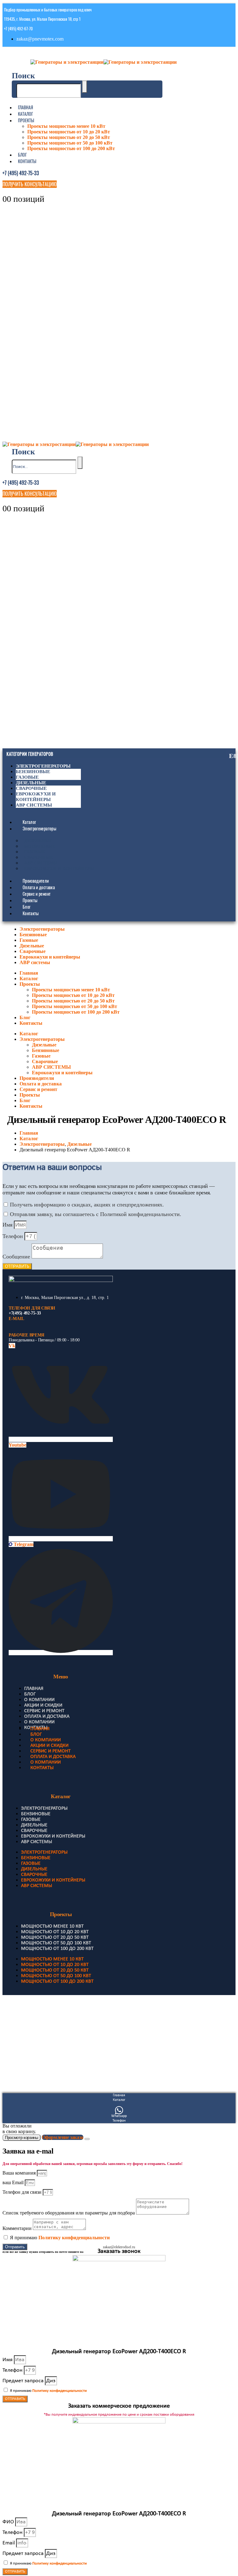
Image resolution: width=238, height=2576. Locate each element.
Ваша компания (20, 2173)
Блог (22, 155)
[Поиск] (85, 87)
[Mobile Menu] (9, 54)
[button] (23, 76)
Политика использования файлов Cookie (40, 2050)
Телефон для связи (23, 2192)
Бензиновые (33, 772)
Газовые (27, 777)
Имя (8, 1225)
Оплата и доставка (39, 887)
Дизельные (31, 783)
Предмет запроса (24, 2381)
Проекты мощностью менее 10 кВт (66, 126)
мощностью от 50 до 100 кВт (56, 1943)
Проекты (26, 120)
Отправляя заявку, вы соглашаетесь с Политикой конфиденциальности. (96, 1214)
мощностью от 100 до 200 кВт (57, 1949)
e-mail (16, 1319)
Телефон (13, 1236)
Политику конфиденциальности (74, 2238)
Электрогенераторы (43, 766)
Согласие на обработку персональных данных (44, 2060)
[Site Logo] (104, 62)
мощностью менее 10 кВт (52, 1926)
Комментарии (18, 2228)
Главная (26, 107)
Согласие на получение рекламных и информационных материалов (63, 2070)
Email (9, 2543)
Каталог (25, 114)
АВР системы (34, 805)
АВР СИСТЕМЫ (41, 863)
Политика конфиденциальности (33, 2030)
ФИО (9, 2522)
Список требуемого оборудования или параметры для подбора (69, 2213)
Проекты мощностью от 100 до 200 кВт (71, 148)
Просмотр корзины (22, 2138)
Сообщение (17, 1257)
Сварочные (31, 788)
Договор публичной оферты (29, 2040)
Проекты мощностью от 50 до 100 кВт (70, 143)
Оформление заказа (63, 2137)
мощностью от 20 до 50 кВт (55, 1937)
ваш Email (14, 2182)
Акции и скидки (43, 1705)
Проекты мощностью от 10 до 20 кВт (69, 132)
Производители (36, 881)
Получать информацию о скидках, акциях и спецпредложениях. (87, 1205)
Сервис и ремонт (37, 894)
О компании (39, 1700)
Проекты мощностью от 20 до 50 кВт (69, 137)
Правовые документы (24, 2020)
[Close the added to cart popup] (87, 2139)
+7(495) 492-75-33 (25, 1313)
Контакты (27, 161)
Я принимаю (60, 2238)
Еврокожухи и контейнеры (59, 869)
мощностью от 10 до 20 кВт (55, 1932)
